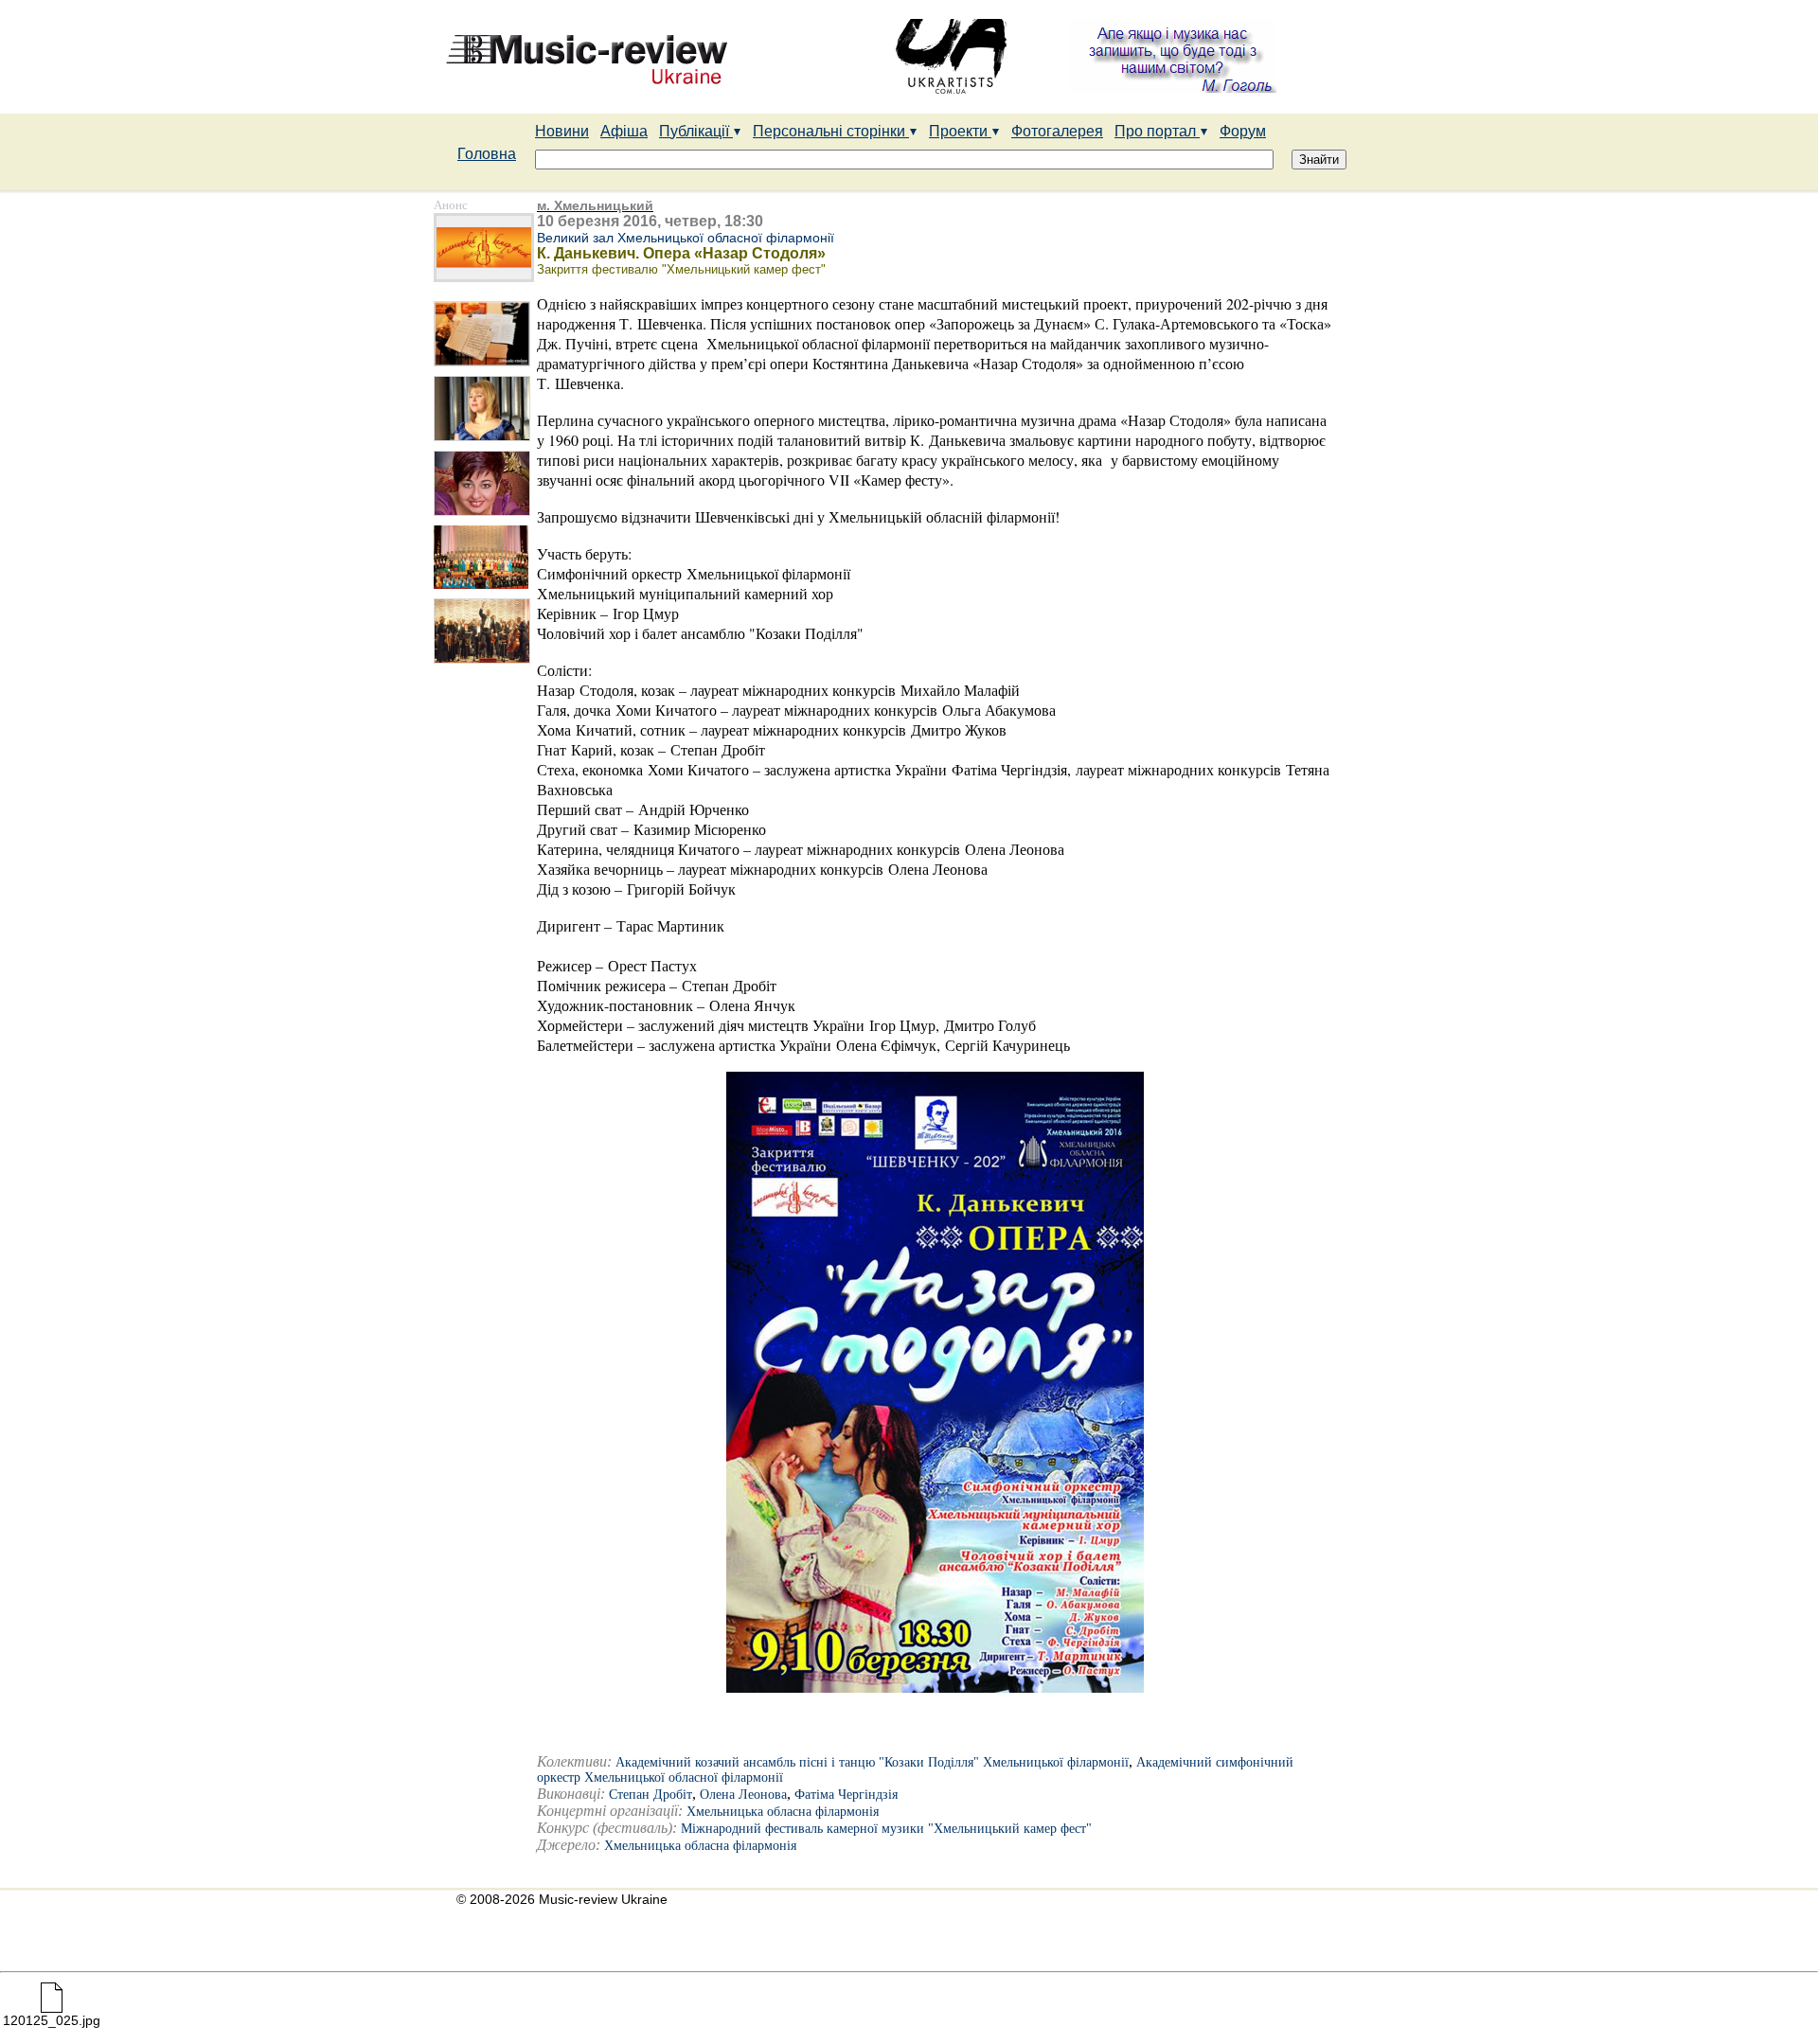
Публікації (696, 131)
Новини (562, 131)
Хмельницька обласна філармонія (783, 1812)
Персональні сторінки (831, 131)
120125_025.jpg (52, 2020)
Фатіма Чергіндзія (846, 1795)
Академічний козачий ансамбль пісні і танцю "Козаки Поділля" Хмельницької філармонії (872, 1762)
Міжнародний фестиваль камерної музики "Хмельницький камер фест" (886, 1829)
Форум (1243, 131)
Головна (487, 154)
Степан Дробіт (651, 1795)
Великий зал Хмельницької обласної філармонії (686, 238)
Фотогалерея (1057, 131)
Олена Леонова (743, 1795)
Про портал (1157, 131)
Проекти (960, 131)
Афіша (624, 131)
